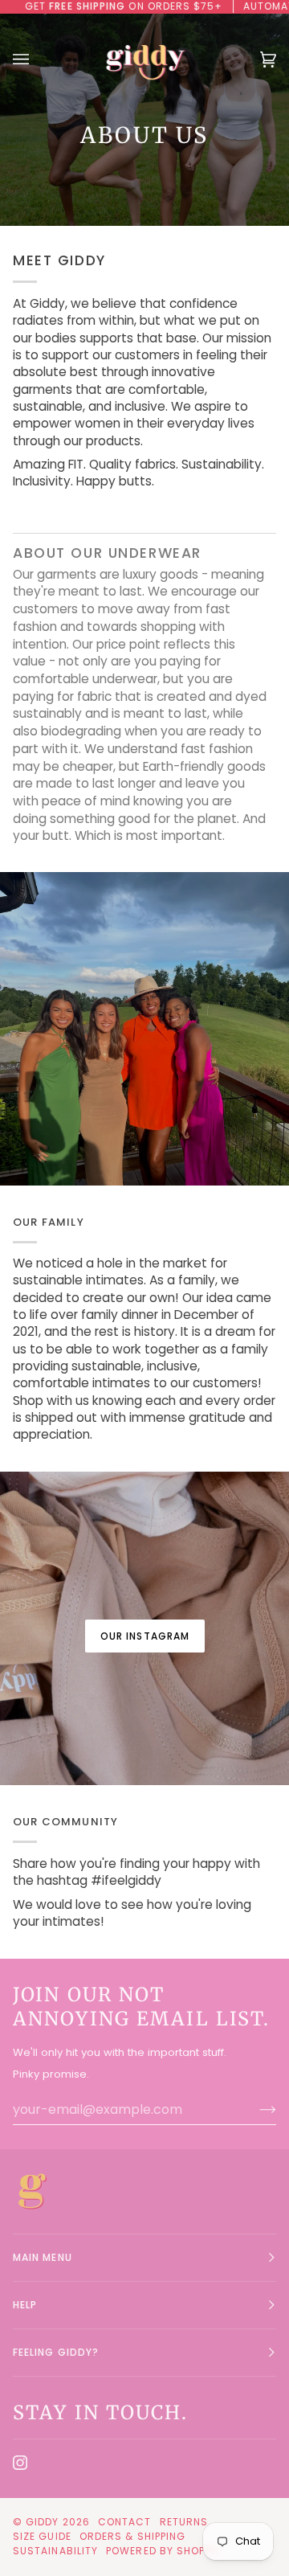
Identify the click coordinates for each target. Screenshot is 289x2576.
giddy (42, 2522)
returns (184, 2522)
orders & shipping (132, 2536)
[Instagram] (20, 2463)
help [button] (25, 2305)
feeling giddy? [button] (56, 2352)
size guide (42, 2536)
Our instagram (144, 1636)
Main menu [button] (43, 2257)
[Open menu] (37, 59)
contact (125, 2522)
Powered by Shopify (163, 2551)
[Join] (255, 2109)
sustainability (55, 2551)
